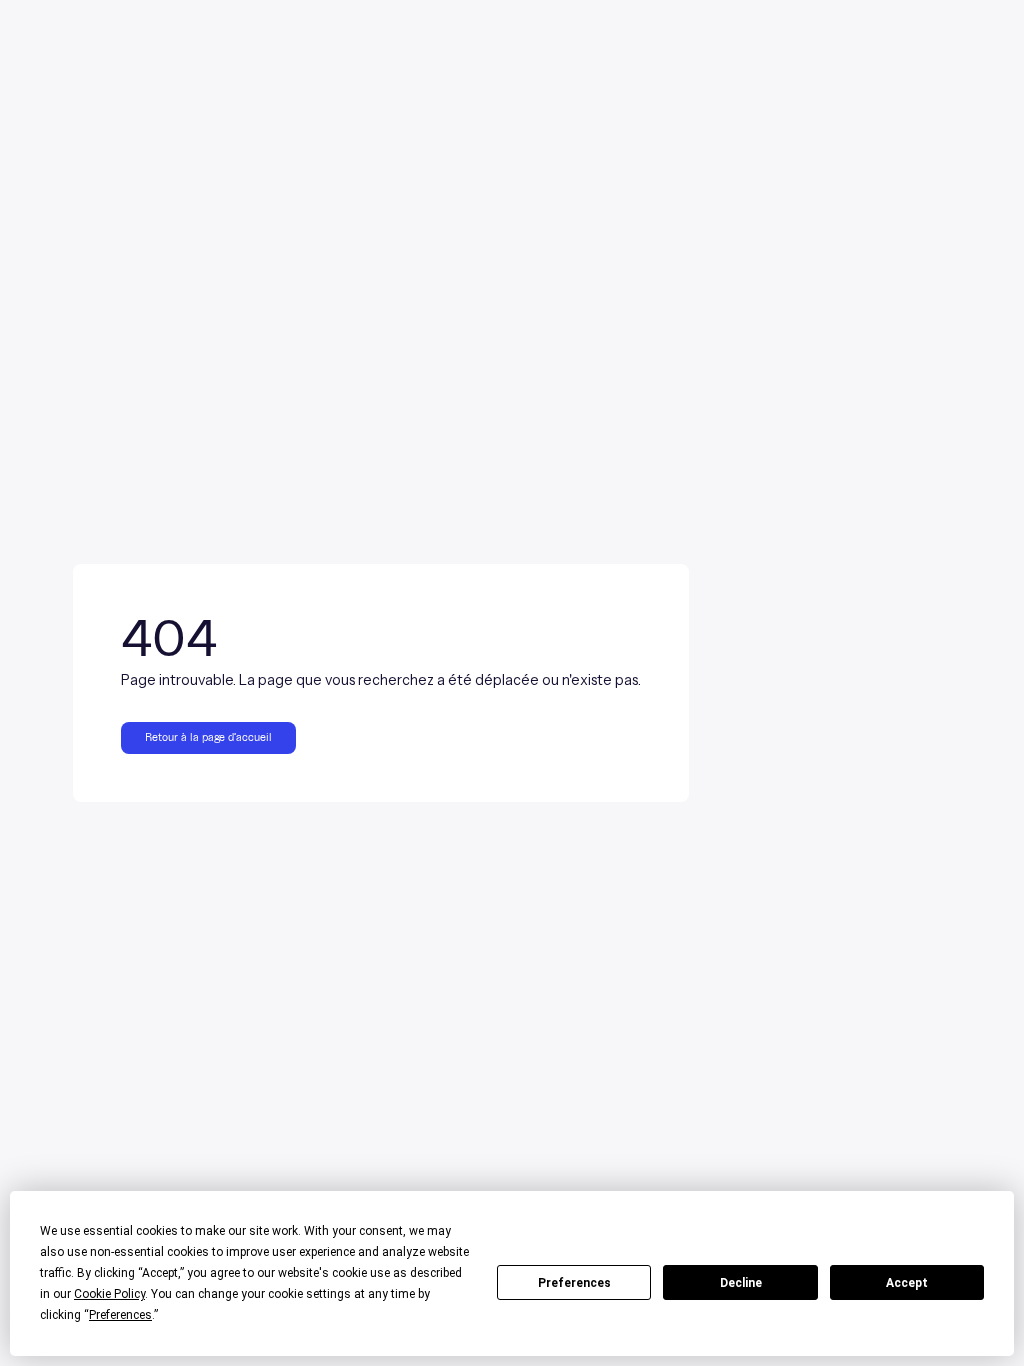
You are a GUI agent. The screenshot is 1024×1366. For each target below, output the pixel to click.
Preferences (574, 1283)
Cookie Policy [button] (109, 1294)
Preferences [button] (120, 1315)
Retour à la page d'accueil (208, 737)
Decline (741, 1283)
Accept (907, 1283)
